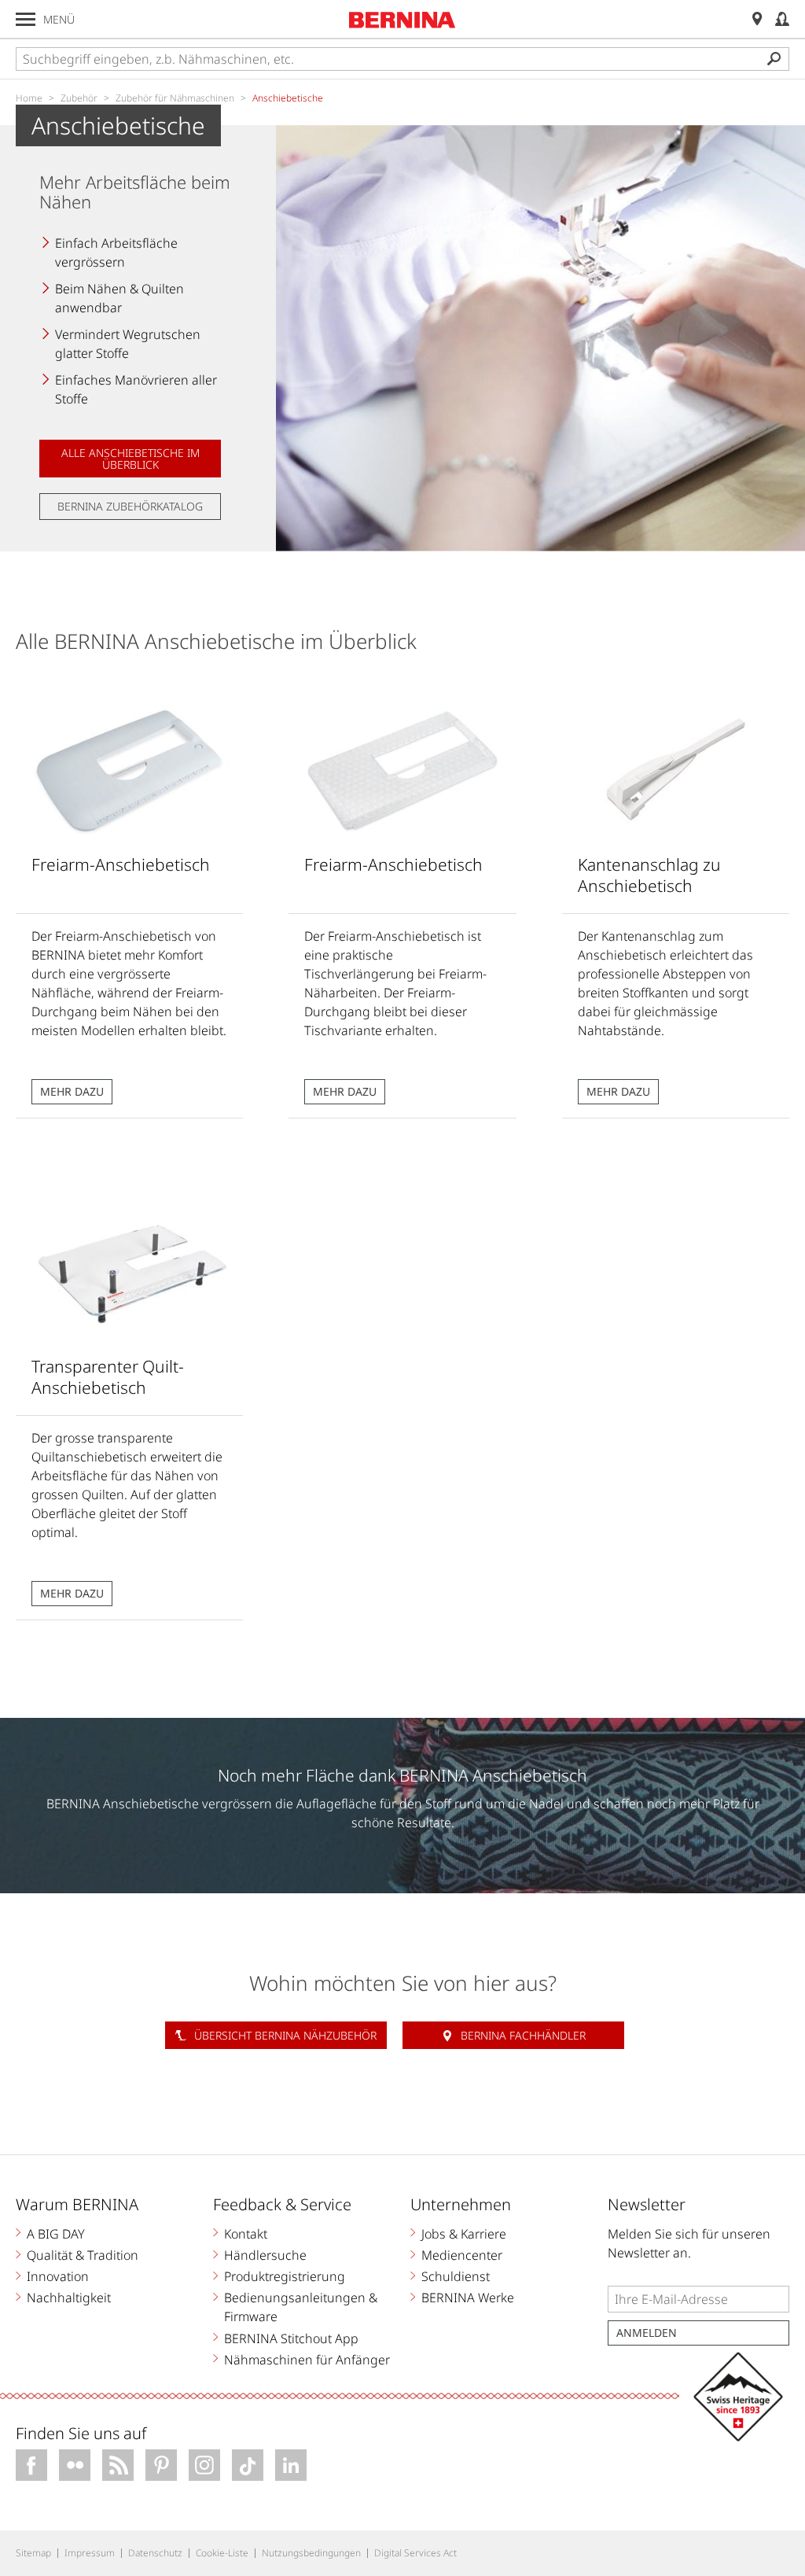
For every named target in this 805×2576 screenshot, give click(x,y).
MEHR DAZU (72, 1091)
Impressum (90, 2553)
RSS (118, 2465)
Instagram (204, 2465)
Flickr (75, 2465)
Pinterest (161, 2465)
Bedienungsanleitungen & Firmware (301, 2307)
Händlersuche (265, 2255)
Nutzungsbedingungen (311, 2553)
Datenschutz (155, 2553)
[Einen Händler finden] (757, 19)
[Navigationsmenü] (26, 19)
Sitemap (33, 2553)
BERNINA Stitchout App (291, 2338)
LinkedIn (291, 2465)
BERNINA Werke (468, 2298)
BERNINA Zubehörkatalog (130, 506)
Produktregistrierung (285, 2276)
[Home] (402, 20)
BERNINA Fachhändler (523, 2035)
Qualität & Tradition (83, 2255)
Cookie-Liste (222, 2553)
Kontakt (246, 2234)
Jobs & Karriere (464, 2234)
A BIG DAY (56, 2234)
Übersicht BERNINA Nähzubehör (285, 2035)
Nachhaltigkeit (69, 2298)
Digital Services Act (415, 2553)
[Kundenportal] (782, 19)
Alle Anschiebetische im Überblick (130, 459)
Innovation (58, 2276)
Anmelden (647, 2333)
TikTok (248, 2465)
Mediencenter (462, 2255)
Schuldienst (456, 2276)
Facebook (31, 2465)
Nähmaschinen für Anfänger (307, 2360)
